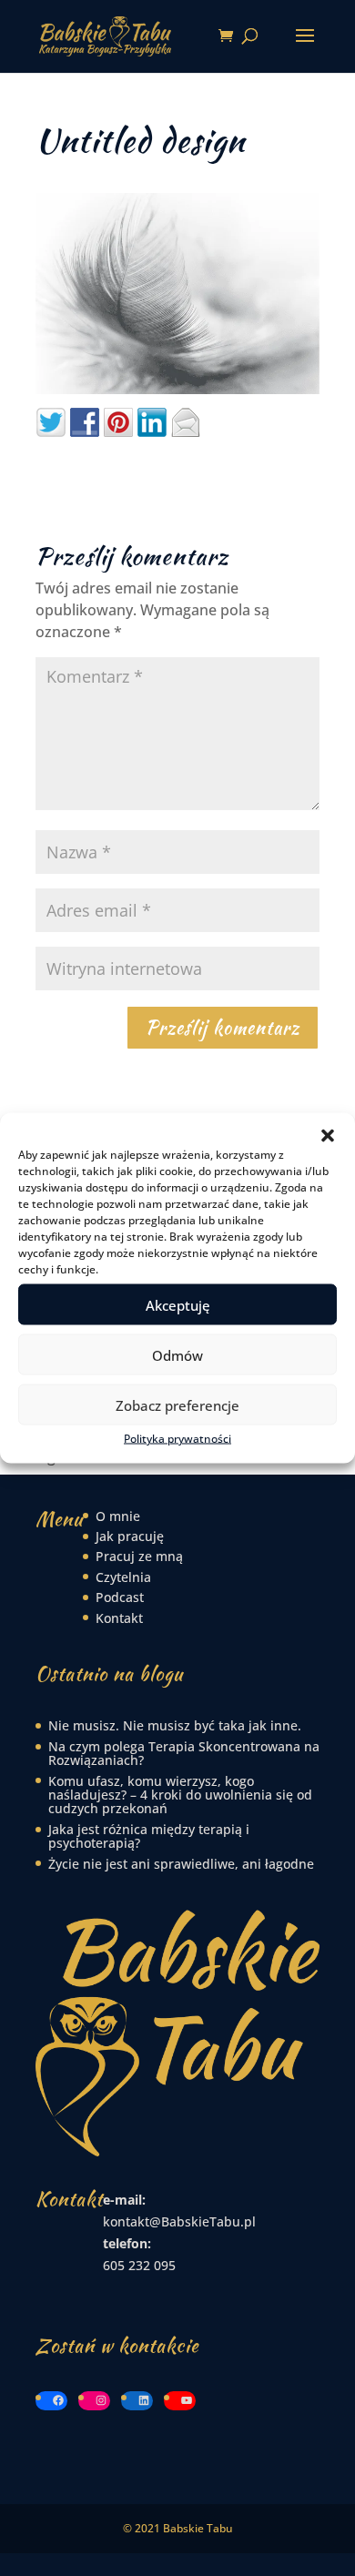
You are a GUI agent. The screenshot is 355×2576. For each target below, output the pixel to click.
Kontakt (119, 1618)
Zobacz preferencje (177, 1405)
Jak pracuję (130, 1536)
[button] (328, 1136)
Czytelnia (123, 1577)
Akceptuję (178, 1304)
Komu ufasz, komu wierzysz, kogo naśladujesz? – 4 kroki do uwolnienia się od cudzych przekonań (180, 1795)
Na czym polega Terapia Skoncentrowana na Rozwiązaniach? (184, 1753)
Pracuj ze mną (139, 1556)
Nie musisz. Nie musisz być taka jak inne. (175, 1725)
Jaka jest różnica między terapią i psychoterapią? (149, 1836)
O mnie (118, 1516)
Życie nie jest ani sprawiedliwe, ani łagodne (181, 1864)
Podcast (120, 1597)
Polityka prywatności (177, 1439)
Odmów (177, 1354)
